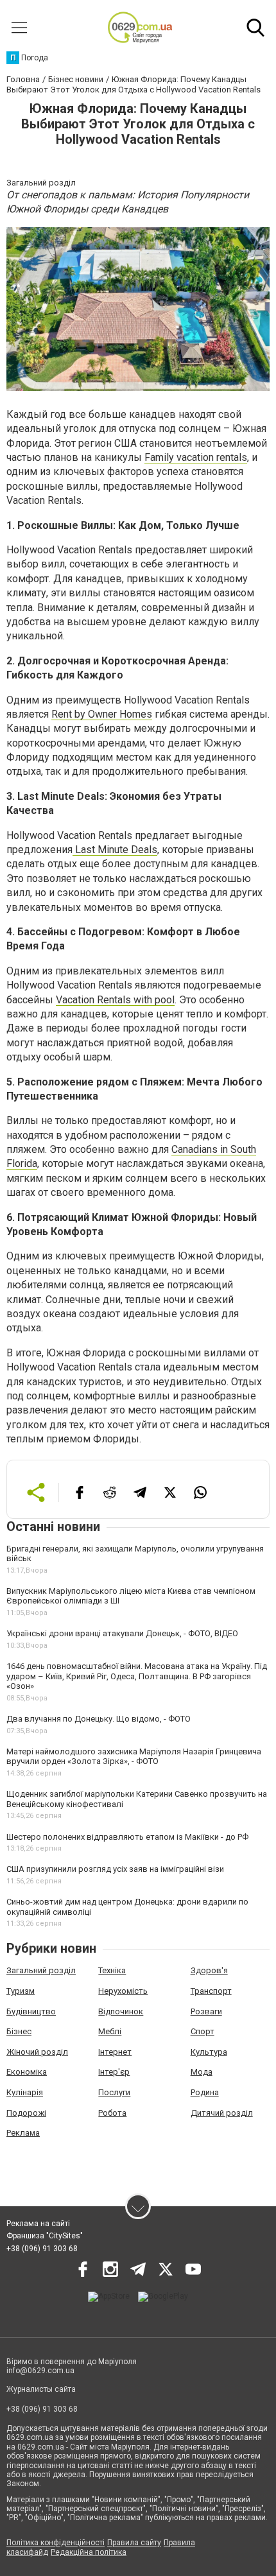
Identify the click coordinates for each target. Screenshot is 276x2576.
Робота (112, 2113)
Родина (205, 2092)
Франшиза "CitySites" (45, 2236)
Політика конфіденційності (56, 2543)
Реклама (23, 2133)
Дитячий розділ (222, 2113)
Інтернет (115, 2052)
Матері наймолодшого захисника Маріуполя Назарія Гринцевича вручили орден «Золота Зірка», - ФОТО (134, 1757)
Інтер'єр (114, 2072)
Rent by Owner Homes (102, 714)
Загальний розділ (41, 1970)
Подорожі (26, 2113)
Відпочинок (121, 2011)
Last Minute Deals (115, 850)
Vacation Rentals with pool (115, 1000)
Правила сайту (134, 2543)
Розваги (206, 2011)
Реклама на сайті (38, 2224)
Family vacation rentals (196, 457)
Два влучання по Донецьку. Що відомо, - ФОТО (99, 1719)
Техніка (112, 1970)
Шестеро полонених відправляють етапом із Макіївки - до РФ (127, 1837)
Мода (202, 2072)
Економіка (27, 2072)
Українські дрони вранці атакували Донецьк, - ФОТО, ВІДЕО (122, 1633)
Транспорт (211, 1991)
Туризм (21, 1991)
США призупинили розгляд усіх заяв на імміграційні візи (115, 1869)
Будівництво (31, 2011)
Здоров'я (209, 1970)
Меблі (110, 2031)
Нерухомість (123, 1991)
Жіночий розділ (37, 2052)
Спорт (203, 2031)
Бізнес (19, 2031)
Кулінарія (25, 2092)
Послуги (114, 2092)
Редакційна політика (89, 2552)
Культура (209, 2052)
